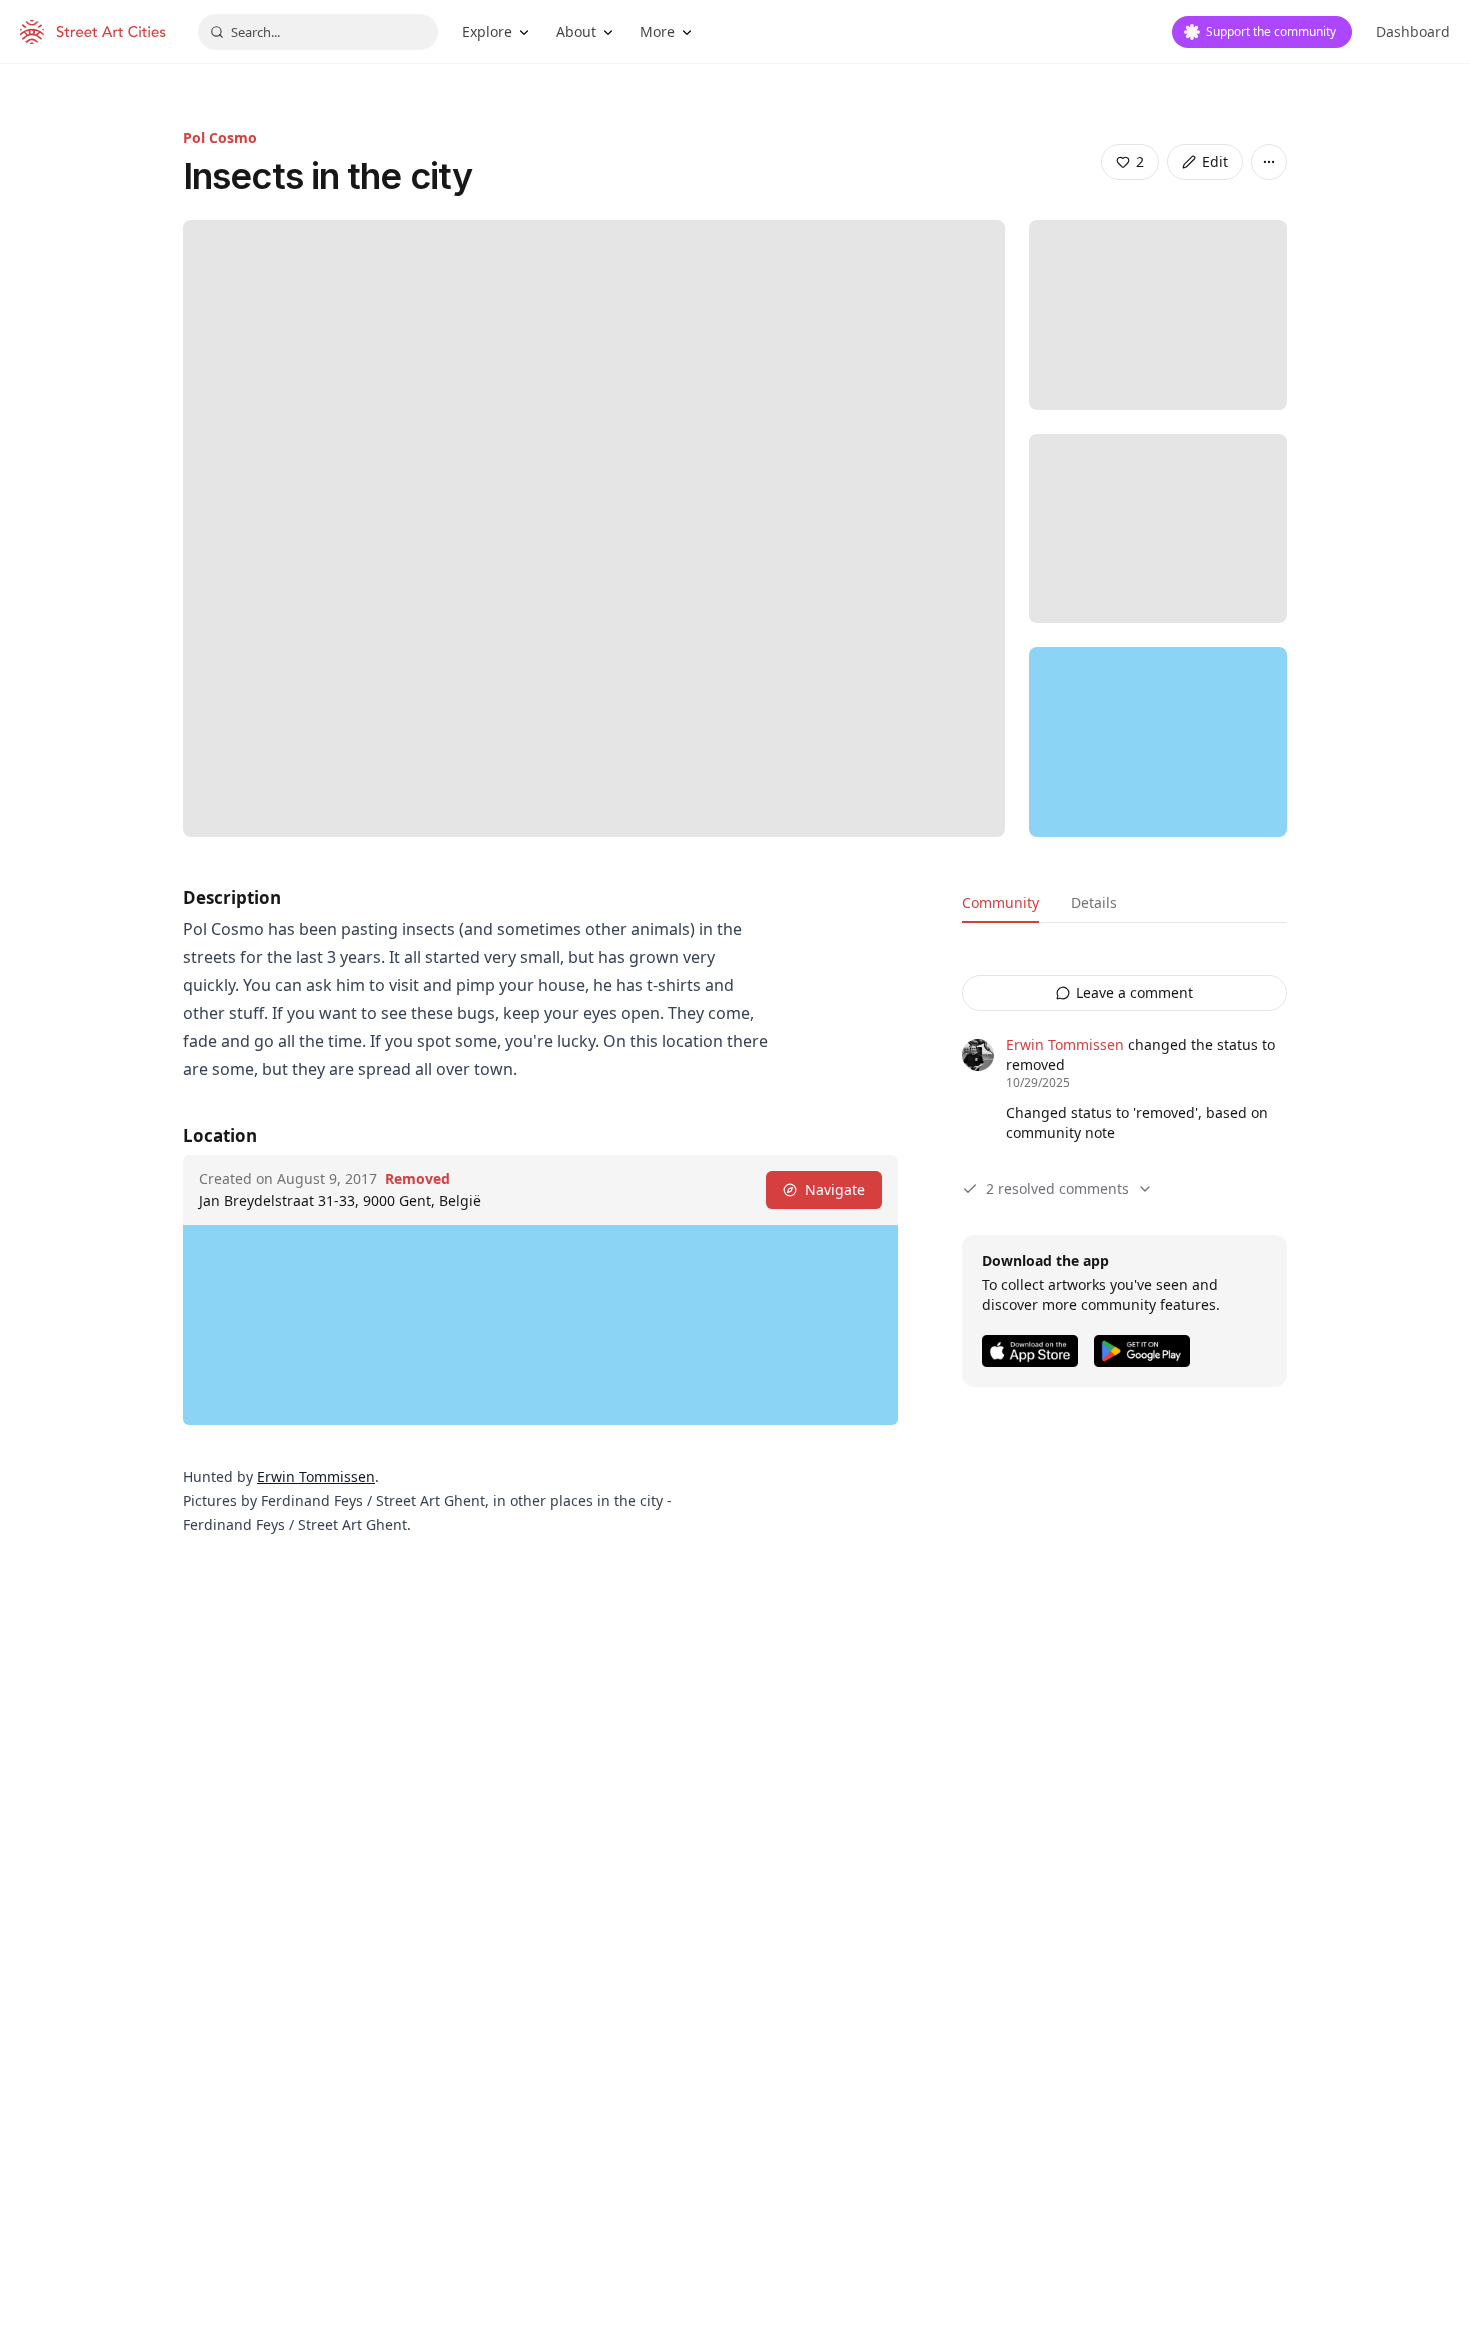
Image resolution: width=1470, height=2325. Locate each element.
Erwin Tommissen (316, 1476)
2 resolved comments (1057, 1188)
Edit (1215, 161)
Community (1000, 902)
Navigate (835, 1189)
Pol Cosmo (220, 137)
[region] (1158, 742)
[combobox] (318, 32)
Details (1094, 902)
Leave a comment (1134, 992)
